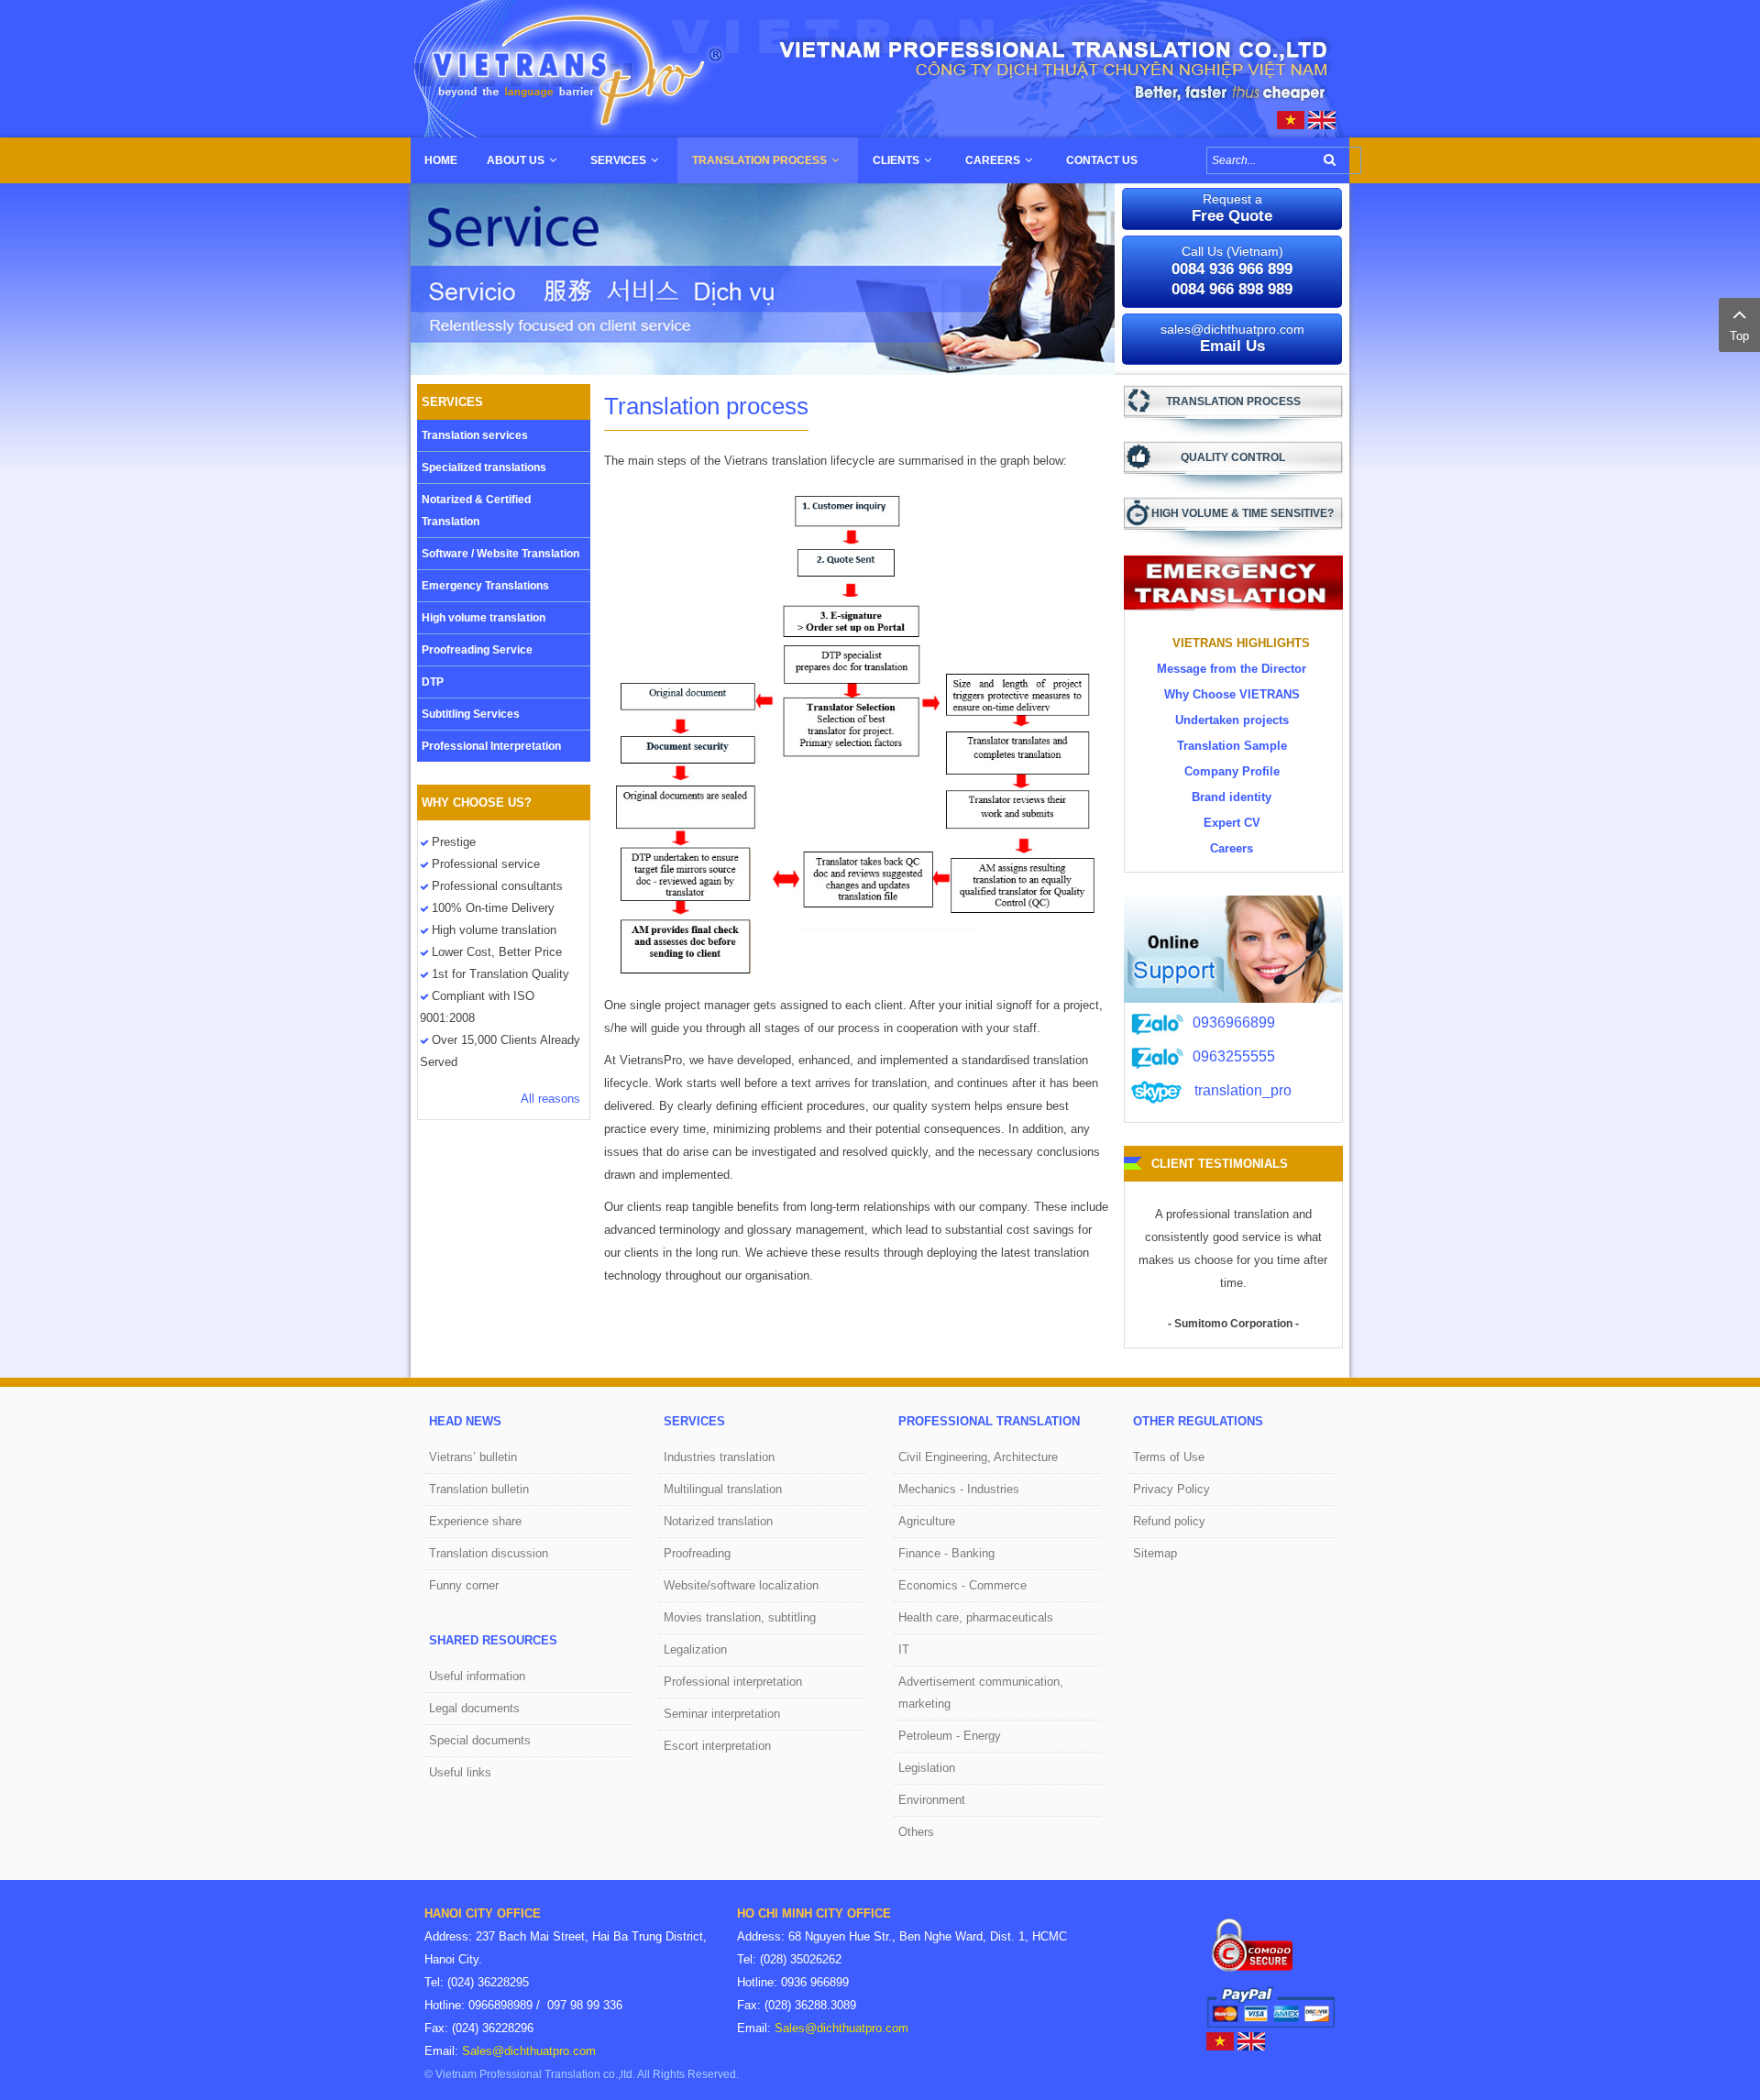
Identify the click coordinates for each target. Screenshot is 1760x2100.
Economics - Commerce (962, 1585)
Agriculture (927, 1521)
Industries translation (719, 1457)
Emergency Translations (485, 586)
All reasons (550, 1099)
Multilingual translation (723, 1489)
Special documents (480, 1740)
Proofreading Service (477, 650)
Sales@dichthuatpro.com (529, 2051)
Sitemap (1155, 1553)
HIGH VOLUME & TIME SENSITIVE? (1243, 513)
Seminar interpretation (722, 1714)
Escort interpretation (717, 1746)
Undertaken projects (1232, 720)
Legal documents (474, 1708)
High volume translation (484, 618)
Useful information (477, 1676)
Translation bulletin (479, 1489)
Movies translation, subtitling (740, 1617)
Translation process (706, 406)
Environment (932, 1800)
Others (916, 1832)
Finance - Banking (946, 1553)
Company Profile (1232, 771)
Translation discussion (489, 1553)
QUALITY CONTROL (1233, 457)
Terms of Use (1169, 1457)
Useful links (460, 1772)
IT (904, 1649)
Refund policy (1169, 1521)
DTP (433, 682)
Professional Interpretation (491, 746)
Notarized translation (718, 1521)
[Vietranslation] (880, 67)
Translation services (475, 435)
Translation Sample (1232, 746)
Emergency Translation (1233, 583)
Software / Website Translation (500, 554)
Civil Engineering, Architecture (978, 1457)
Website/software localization (741, 1585)
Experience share (475, 1521)
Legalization (695, 1649)
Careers (1232, 848)
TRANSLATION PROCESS (1233, 401)
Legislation (927, 1768)
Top (1739, 336)
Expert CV (1232, 823)
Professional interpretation (733, 1682)
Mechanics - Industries (959, 1489)
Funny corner (464, 1585)
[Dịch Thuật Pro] (1291, 119)
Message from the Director (1232, 669)
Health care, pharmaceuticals (976, 1617)
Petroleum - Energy (950, 1736)
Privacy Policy (1171, 1489)
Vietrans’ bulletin (473, 1457)
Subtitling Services (471, 714)
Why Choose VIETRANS (1232, 694)
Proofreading (697, 1553)
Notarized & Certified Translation (476, 511)
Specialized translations (484, 467)
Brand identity (1232, 797)
